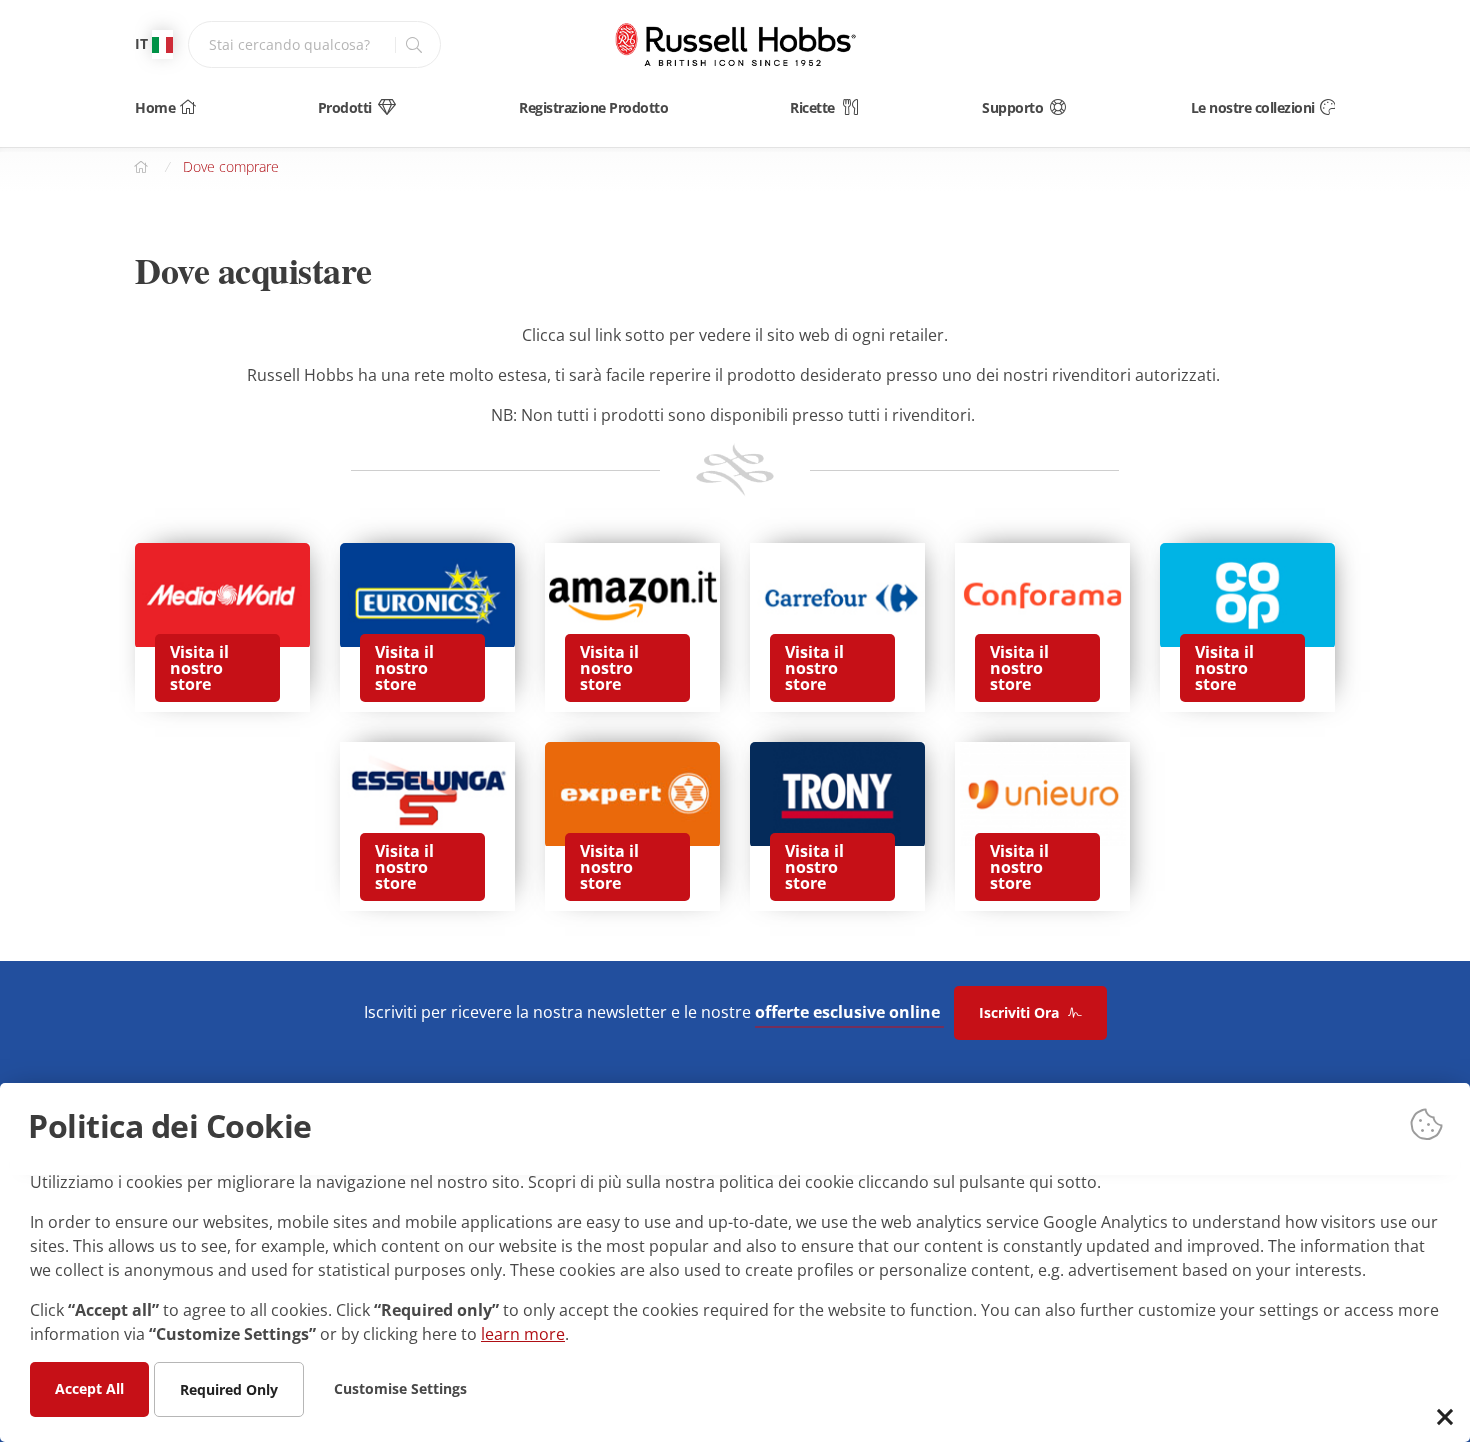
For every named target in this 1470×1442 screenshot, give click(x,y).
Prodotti (345, 107)
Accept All (89, 1387)
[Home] (735, 44)
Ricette (812, 107)
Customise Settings (400, 1387)
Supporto (1012, 107)
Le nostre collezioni (1253, 107)
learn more (523, 1333)
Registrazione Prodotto (593, 107)
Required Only (229, 1388)
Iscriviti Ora (1021, 1012)
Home (155, 107)
